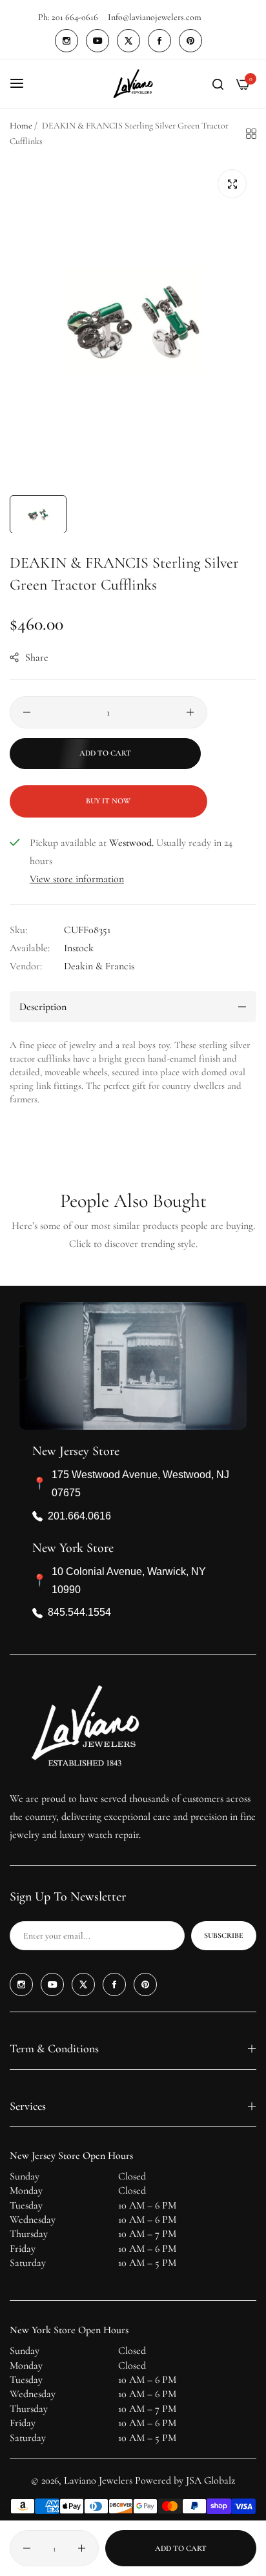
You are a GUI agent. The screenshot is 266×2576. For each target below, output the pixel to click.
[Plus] (190, 712)
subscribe (224, 1935)
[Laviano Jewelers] (133, 84)
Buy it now (108, 801)
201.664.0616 (79, 1516)
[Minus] (27, 712)
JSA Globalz (210, 2480)
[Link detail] (66, 41)
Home (21, 126)
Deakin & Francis (99, 966)
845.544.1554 (79, 1612)
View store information (77, 879)
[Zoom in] (232, 184)
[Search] (218, 83)
